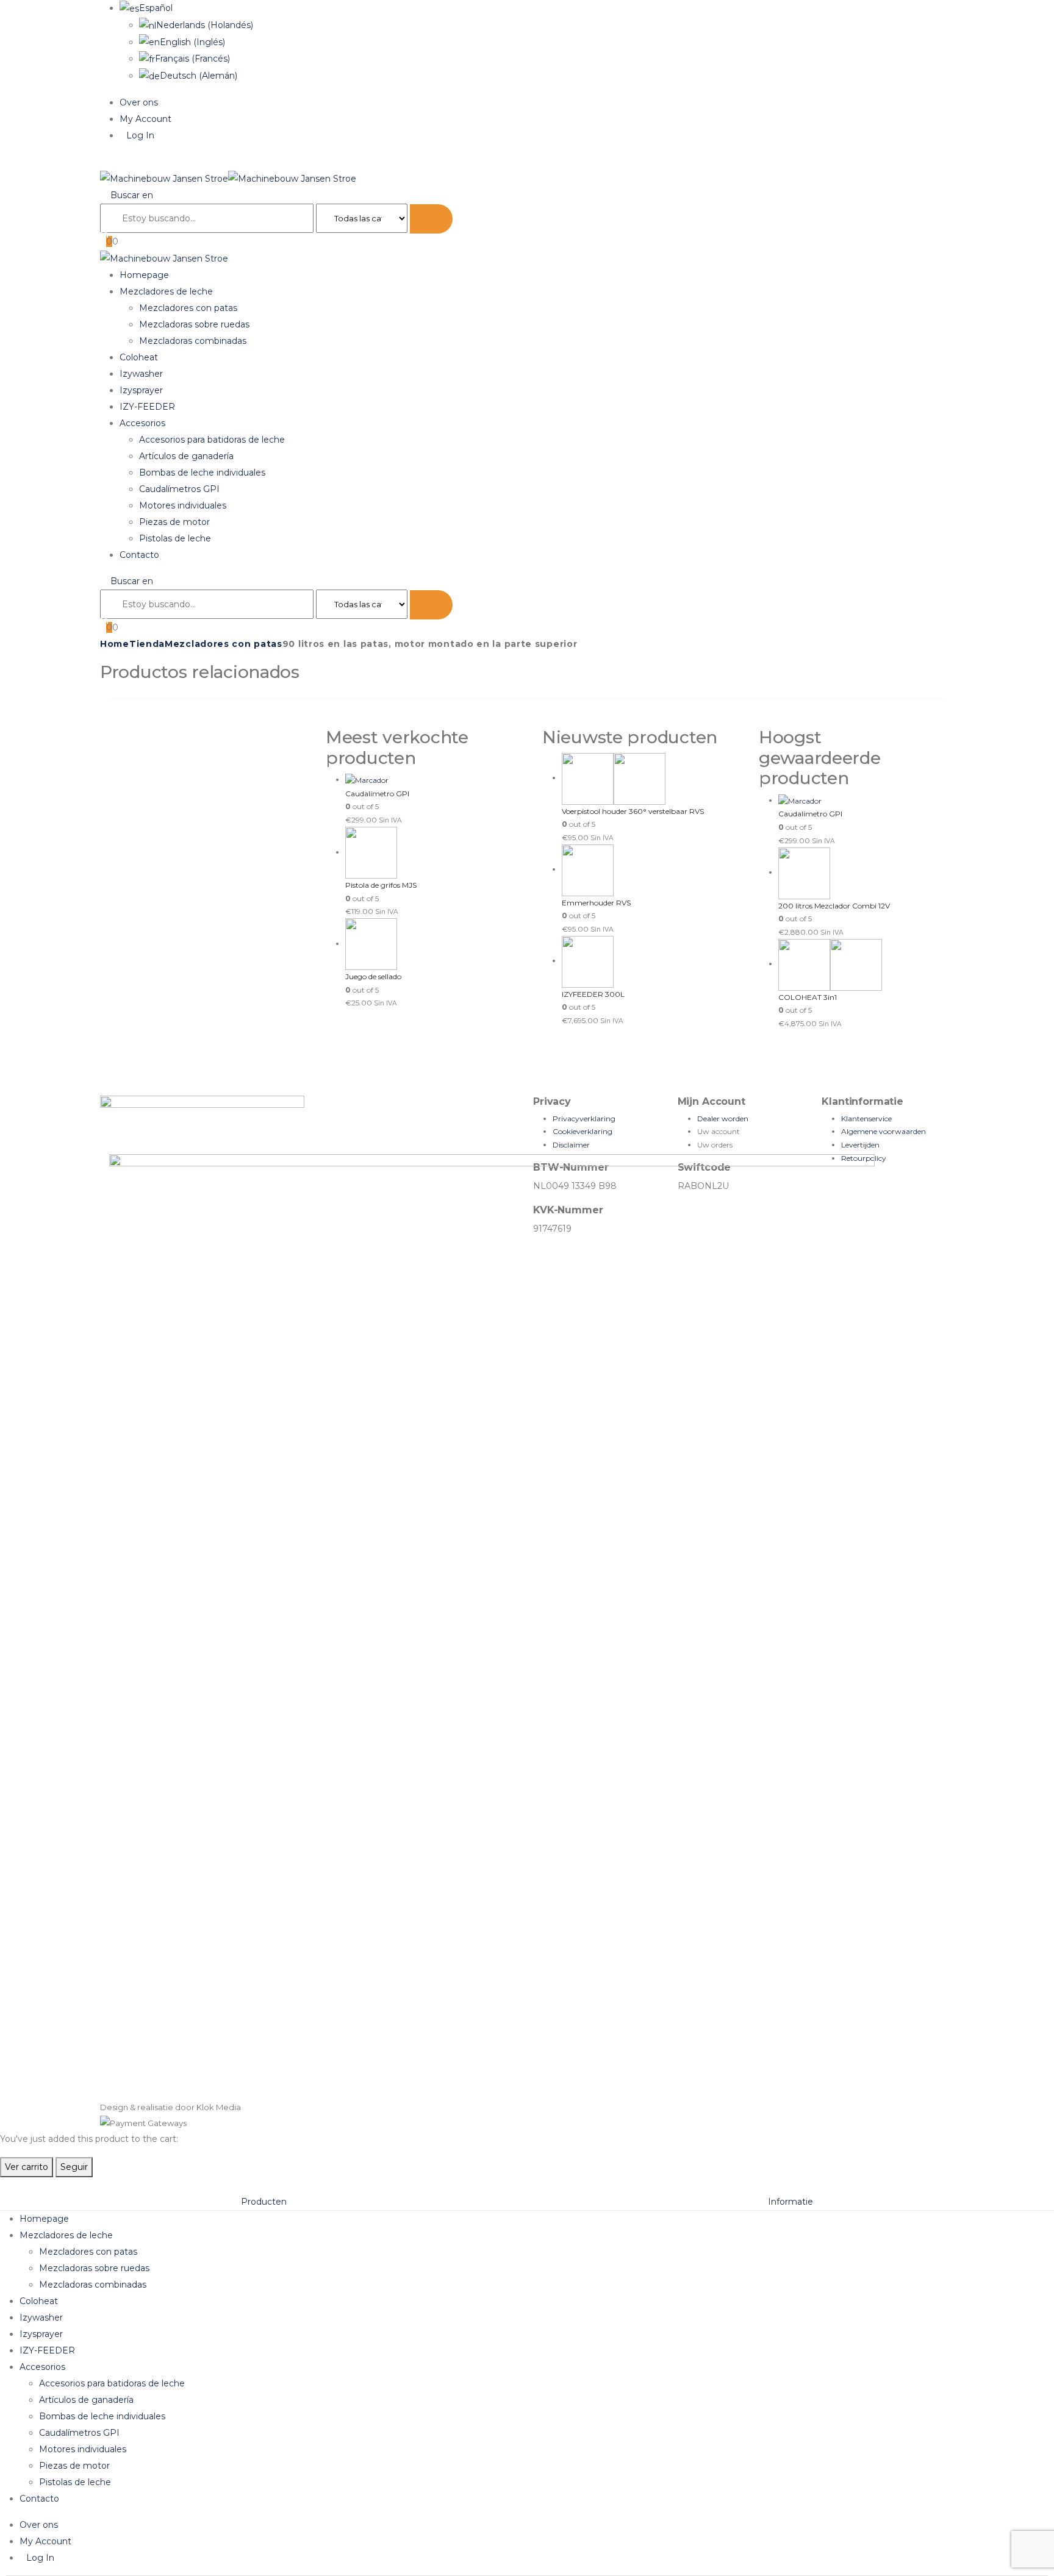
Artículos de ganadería (186, 456)
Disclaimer (571, 1145)
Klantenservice (866, 1119)
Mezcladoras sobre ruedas (194, 324)
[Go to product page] (428, 780)
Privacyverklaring (584, 1119)
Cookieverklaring (583, 1131)
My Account (145, 119)
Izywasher (141, 374)
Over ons (139, 102)
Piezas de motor (174, 522)
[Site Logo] (228, 178)
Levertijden (860, 1145)
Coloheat (139, 357)
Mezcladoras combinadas (193, 341)
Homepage (144, 275)
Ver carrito (27, 2167)
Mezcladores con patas (188, 308)
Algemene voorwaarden (884, 1131)
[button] (103, 162)
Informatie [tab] (790, 2202)
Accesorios (142, 423)
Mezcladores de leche (166, 291)
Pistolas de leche (175, 538)
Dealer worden (723, 1119)
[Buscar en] (431, 219)
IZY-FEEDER (147, 407)
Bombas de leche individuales (202, 473)
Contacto (139, 555)
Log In (140, 135)
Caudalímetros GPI (179, 489)
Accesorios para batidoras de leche (212, 440)
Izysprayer (141, 390)
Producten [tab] (264, 2202)
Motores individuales (183, 505)
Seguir (74, 2167)
